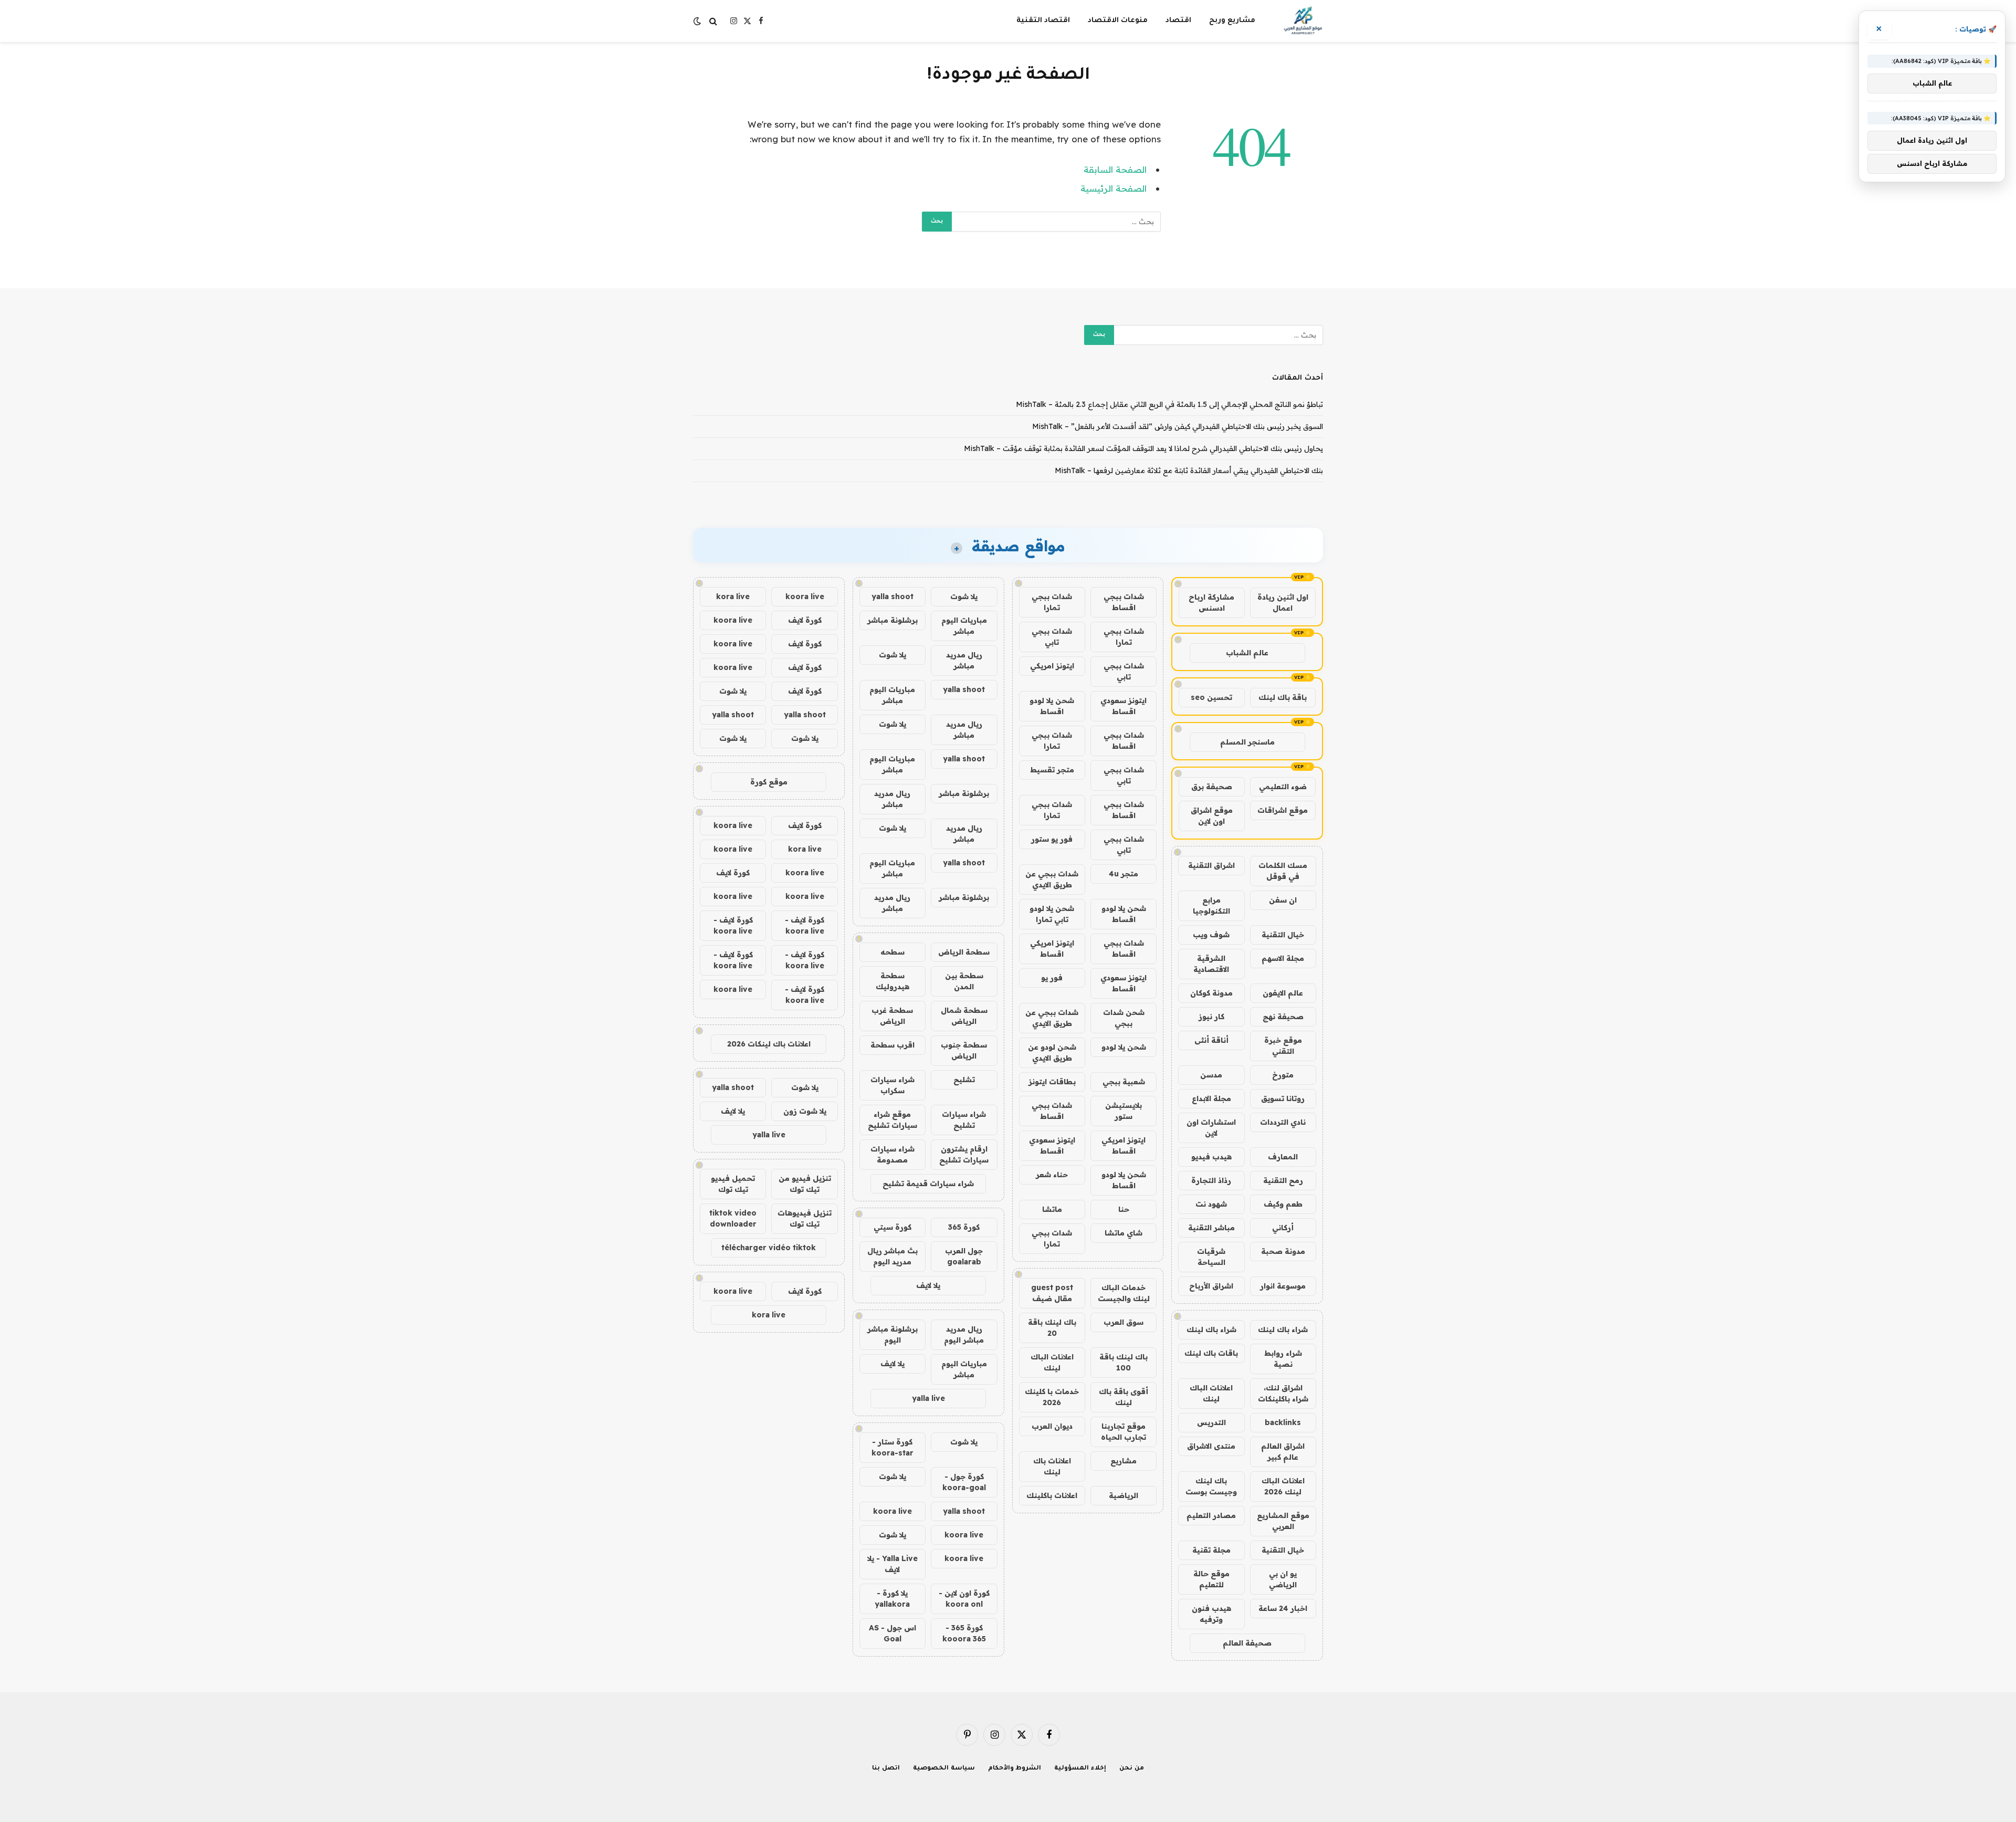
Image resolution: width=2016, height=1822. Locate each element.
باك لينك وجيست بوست (1211, 1486)
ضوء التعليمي (1283, 787)
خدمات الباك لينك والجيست (1124, 1293)
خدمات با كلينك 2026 (1052, 1397)
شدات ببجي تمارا (1052, 602)
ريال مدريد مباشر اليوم (964, 1334)
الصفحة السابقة (1115, 169)
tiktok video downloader (733, 1218)
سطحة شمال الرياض (964, 1016)
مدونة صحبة (1283, 1251)
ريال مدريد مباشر (964, 660)
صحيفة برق (1212, 787)
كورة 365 (964, 1227)
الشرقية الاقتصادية (1211, 964)
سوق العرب (1123, 1322)
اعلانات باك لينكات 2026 (769, 1044)
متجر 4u (1123, 874)
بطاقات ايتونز (1052, 1082)
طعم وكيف (1283, 1204)
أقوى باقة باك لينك (1123, 1397)
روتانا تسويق (1283, 1098)
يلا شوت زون (805, 1111)
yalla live (928, 1398)
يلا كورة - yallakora (892, 1599)
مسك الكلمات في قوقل (1283, 871)
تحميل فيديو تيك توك (733, 1184)
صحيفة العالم (1247, 1643)
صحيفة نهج (1283, 1017)
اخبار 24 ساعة (1283, 1608)
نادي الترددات (1283, 1122)
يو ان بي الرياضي (1283, 1579)
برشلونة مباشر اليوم (892, 1334)
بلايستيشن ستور (1123, 1111)
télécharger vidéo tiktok (769, 1248)
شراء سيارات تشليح (964, 1120)
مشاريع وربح (1232, 21)
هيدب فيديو (1211, 1157)
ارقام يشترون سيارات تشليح (964, 1154)
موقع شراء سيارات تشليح (892, 1120)
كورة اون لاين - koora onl (964, 1599)
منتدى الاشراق (1211, 1446)
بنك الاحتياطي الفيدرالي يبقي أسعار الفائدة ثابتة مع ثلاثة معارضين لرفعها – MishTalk (1189, 470)
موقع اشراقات (1283, 810)
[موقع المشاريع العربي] (1303, 21)
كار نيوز (1211, 1017)
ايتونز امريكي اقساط (1052, 949)
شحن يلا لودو (1124, 1047)
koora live (892, 1511)
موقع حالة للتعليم (1211, 1579)
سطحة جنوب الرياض (964, 1050)
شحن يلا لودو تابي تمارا (1052, 914)
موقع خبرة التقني (1283, 1046)
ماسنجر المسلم (1247, 742)
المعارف (1283, 1157)
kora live (733, 596)
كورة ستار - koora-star (892, 1447)
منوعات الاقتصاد (1118, 21)
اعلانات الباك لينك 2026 (1283, 1486)
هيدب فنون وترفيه (1211, 1614)
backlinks (1283, 1422)
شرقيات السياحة (1211, 1257)
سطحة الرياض (964, 952)
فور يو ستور (1052, 839)
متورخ (1283, 1075)
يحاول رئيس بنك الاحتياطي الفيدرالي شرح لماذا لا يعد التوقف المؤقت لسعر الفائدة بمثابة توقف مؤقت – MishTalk (1143, 448)
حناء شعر (1052, 1175)
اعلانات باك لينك (1052, 1466)
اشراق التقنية (1211, 865)
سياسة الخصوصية (944, 1769)
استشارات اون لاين (1211, 1128)
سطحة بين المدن (964, 981)
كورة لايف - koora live (805, 925)
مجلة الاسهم (1283, 958)
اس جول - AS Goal (892, 1633)
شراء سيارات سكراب (892, 1085)
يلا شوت (964, 596)
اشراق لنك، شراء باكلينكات (1283, 1393)
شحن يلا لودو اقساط (1052, 706)
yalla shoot (892, 596)
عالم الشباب (1247, 653)
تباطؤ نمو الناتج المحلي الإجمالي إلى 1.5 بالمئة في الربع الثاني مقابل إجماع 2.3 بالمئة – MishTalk (1169, 404)
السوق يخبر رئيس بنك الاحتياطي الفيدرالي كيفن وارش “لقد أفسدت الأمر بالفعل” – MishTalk (1178, 426)
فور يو (1052, 978)
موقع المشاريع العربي (1283, 1521)
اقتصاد (1178, 21)
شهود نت (1211, 1204)
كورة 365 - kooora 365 (964, 1633)
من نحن (1132, 1769)
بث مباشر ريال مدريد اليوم (892, 1256)
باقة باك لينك (1283, 697)
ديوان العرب (1052, 1426)
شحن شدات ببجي (1124, 1018)
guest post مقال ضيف (1052, 1293)
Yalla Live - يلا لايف (892, 1564)
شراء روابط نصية (1283, 1359)
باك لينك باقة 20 (1052, 1328)
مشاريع (1123, 1461)
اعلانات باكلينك (1052, 1495)
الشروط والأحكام (1015, 1769)
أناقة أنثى (1211, 1040)
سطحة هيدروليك (892, 981)
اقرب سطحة (892, 1045)
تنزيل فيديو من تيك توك (805, 1184)
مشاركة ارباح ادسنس (1211, 603)
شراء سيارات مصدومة (892, 1154)
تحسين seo (1211, 697)
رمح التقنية (1283, 1180)
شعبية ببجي (1124, 1082)
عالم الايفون (1283, 993)
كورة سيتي (892, 1227)
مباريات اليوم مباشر (964, 626)
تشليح (964, 1080)
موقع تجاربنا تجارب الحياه (1123, 1432)
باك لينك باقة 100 (1123, 1362)
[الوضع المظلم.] (698, 21)
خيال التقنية (1283, 935)
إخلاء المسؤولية (1080, 1769)
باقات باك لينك (1211, 1353)
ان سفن (1283, 900)
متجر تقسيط (1052, 770)
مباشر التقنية (1211, 1228)
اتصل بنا (886, 1769)
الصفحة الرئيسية (1114, 188)
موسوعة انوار (1283, 1286)
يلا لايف (928, 1285)
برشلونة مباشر (892, 620)
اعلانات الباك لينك (1211, 1393)
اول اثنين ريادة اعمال (1283, 603)
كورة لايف (805, 620)
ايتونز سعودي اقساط (1123, 706)
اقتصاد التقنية (1043, 21)
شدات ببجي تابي (1052, 637)
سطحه (892, 952)
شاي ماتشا (1123, 1233)
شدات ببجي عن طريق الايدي (1052, 879)
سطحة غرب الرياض (892, 1016)
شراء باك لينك (1283, 1329)
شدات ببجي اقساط (1124, 602)
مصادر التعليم (1211, 1515)
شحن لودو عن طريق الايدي (1052, 1053)
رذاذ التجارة (1211, 1180)
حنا (1124, 1209)
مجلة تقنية (1211, 1550)
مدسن (1211, 1075)
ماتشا (1052, 1209)
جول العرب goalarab (964, 1256)
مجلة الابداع (1211, 1098)
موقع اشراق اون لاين (1212, 816)
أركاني (1283, 1228)
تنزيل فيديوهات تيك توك (805, 1218)
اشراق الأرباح (1211, 1286)
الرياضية (1123, 1495)
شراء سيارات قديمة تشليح (928, 1184)
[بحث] (713, 21)
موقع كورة (769, 782)
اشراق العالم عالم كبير (1283, 1452)
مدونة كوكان (1211, 993)
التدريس (1211, 1422)
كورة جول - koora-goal (964, 1482)
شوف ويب (1211, 935)
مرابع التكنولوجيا (1211, 905)
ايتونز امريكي (1052, 666)
